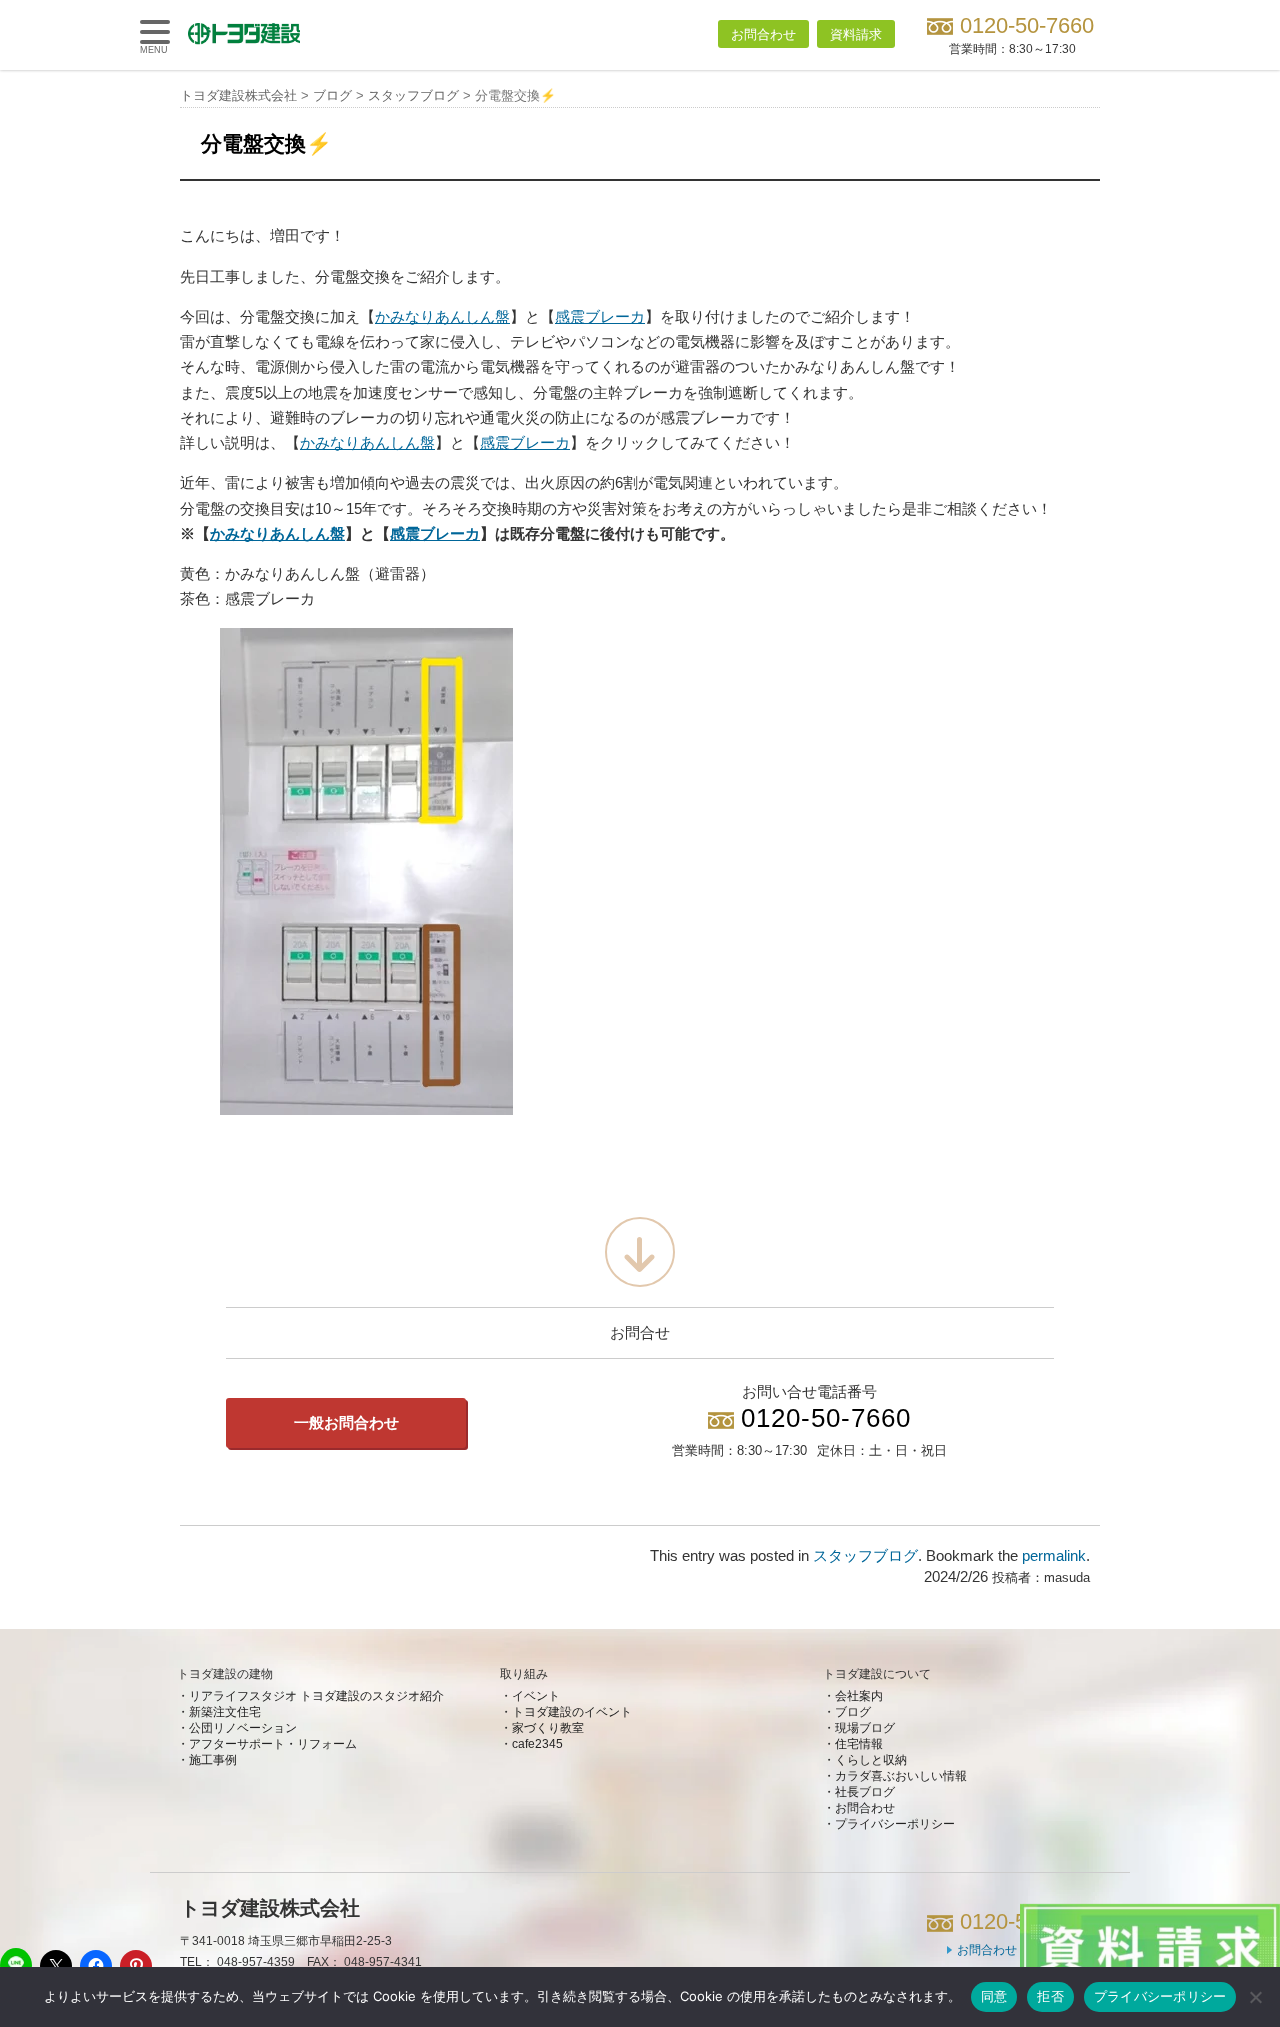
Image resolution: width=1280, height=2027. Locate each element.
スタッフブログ (865, 1556)
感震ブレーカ (600, 317)
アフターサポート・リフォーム (273, 1744)
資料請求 (856, 34)
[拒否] (1255, 1997)
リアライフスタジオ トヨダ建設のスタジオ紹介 (316, 1696)
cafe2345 (537, 1744)
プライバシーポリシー (895, 1824)
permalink (1054, 1556)
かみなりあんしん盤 (442, 317)
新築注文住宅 (225, 1712)
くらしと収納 (871, 1760)
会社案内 (859, 1696)
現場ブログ (865, 1728)
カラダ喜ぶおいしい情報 (901, 1776)
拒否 (1050, 1996)
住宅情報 (859, 1744)
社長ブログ (865, 1792)
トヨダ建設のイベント (572, 1712)
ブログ (853, 1712)
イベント (536, 1696)
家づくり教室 (548, 1728)
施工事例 (213, 1760)
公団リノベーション (243, 1728)
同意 (994, 1996)
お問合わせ (763, 34)
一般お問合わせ (346, 1423)
